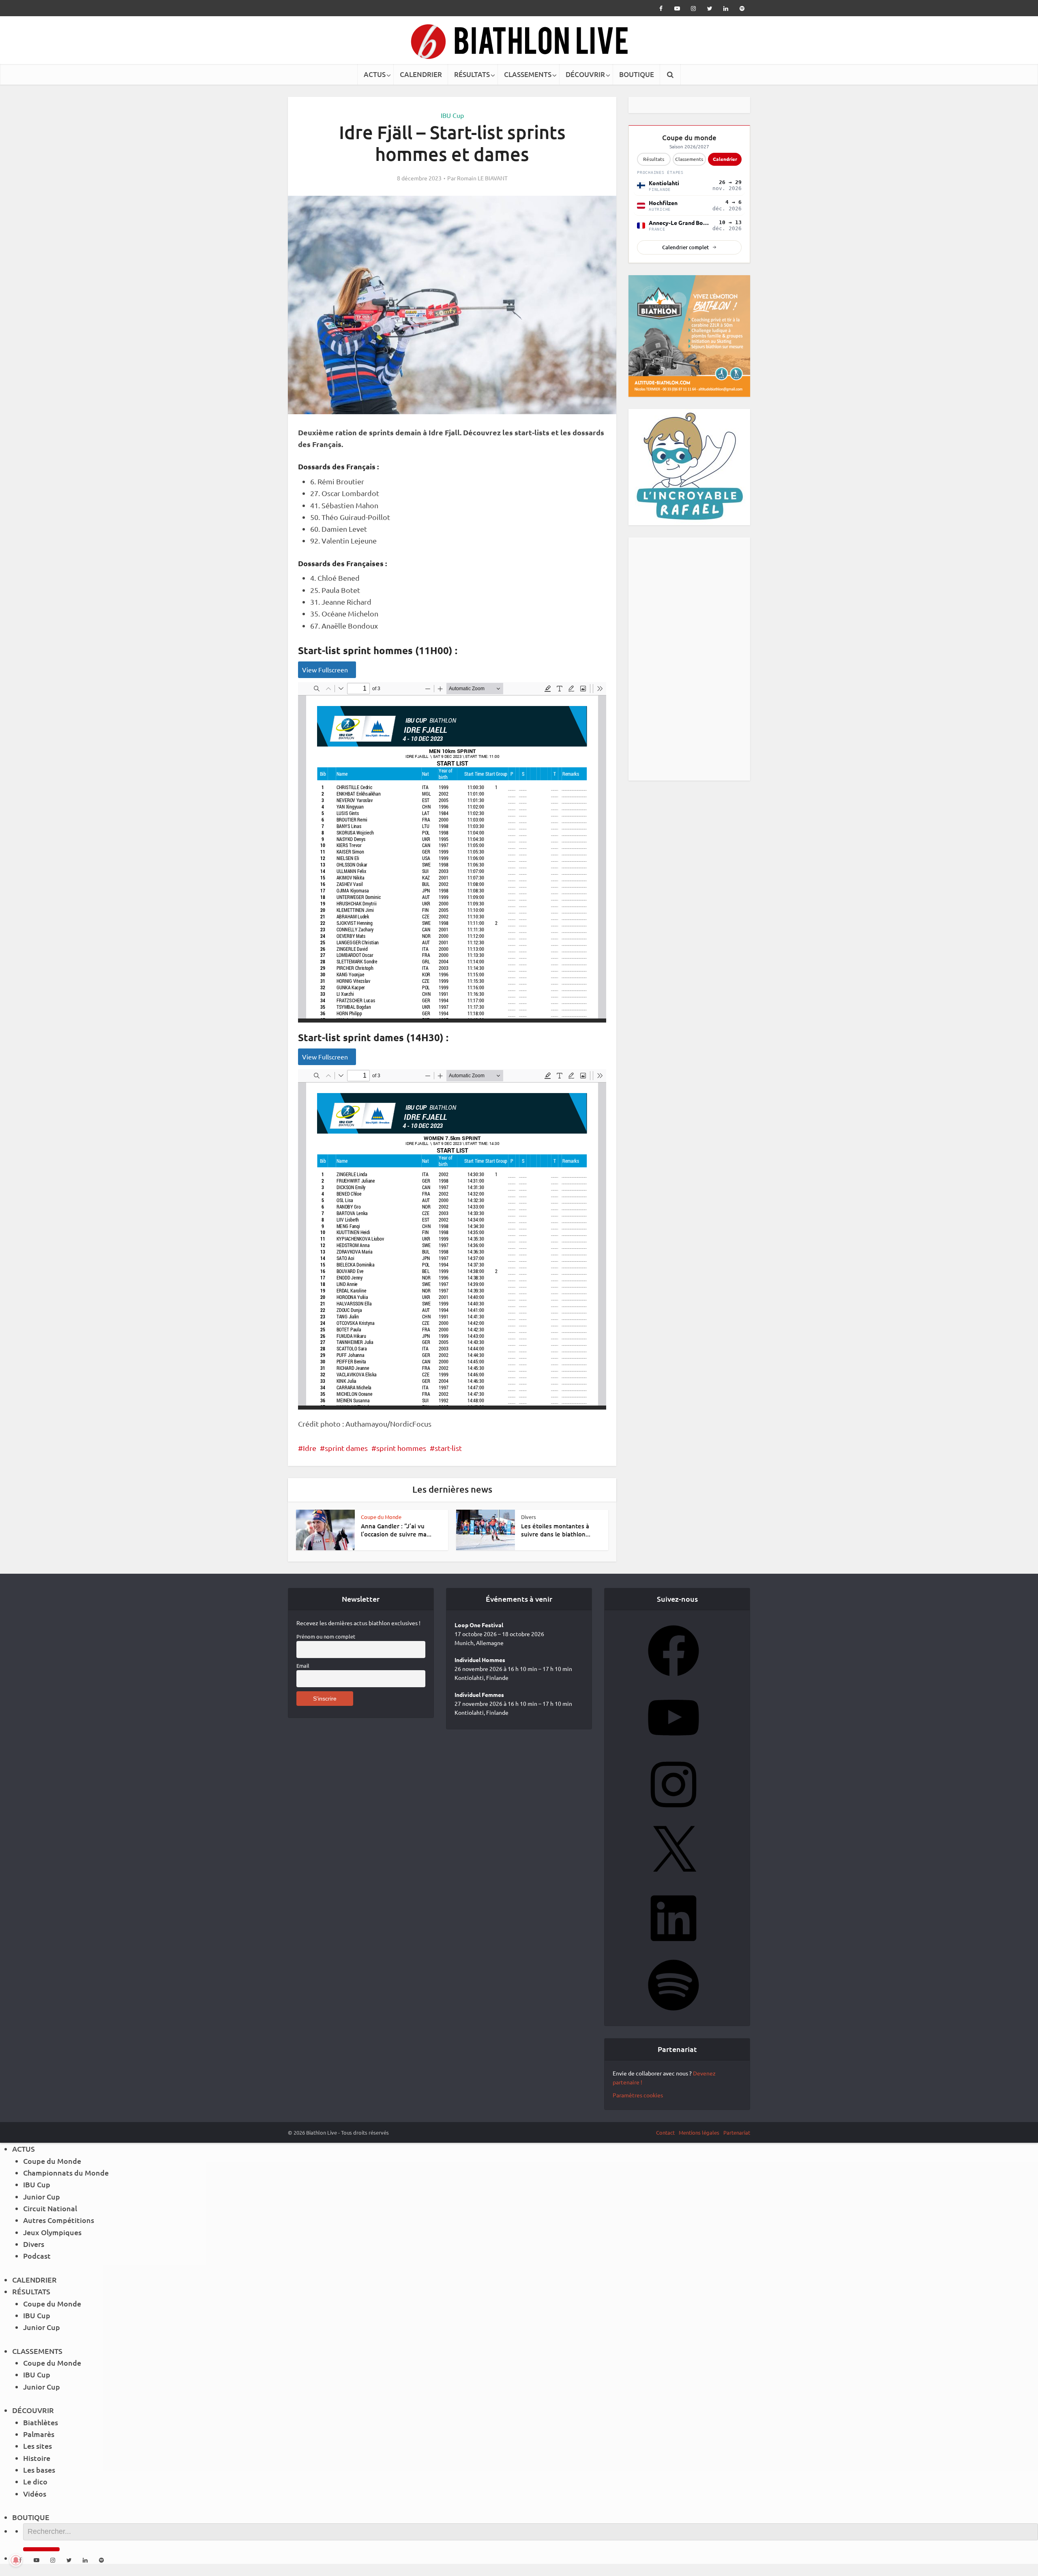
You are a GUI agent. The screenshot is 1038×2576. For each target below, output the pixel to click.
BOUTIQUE (637, 74)
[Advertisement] (689, 659)
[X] (673, 1879)
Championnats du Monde (66, 2173)
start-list (448, 1448)
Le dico (35, 2481)
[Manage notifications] (16, 2560)
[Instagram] (673, 1812)
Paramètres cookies (638, 2095)
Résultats (654, 159)
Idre (310, 1448)
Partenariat (737, 2132)
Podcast (37, 2256)
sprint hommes (401, 1448)
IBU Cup (452, 115)
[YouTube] (673, 1746)
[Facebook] (673, 1679)
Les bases (39, 2470)
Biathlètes (41, 2422)
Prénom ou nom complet (326, 1636)
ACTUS (375, 74)
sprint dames (346, 1448)
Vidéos (35, 2494)
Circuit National (50, 2208)
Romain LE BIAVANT (482, 178)
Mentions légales (699, 2132)
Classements (689, 159)
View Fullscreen (325, 670)
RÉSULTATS (472, 74)
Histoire (37, 2458)
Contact (665, 2132)
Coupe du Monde (381, 1517)
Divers (529, 1517)
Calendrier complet (685, 247)
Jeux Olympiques (52, 2232)
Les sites (38, 2446)
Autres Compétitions (59, 2220)
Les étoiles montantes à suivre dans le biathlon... (556, 1530)
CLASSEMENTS (528, 74)
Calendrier (725, 159)
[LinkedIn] (673, 1946)
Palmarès (39, 2434)
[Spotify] (673, 2013)
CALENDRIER (421, 74)
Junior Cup (42, 2196)
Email (303, 1666)
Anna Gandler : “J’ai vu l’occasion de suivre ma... (396, 1530)
